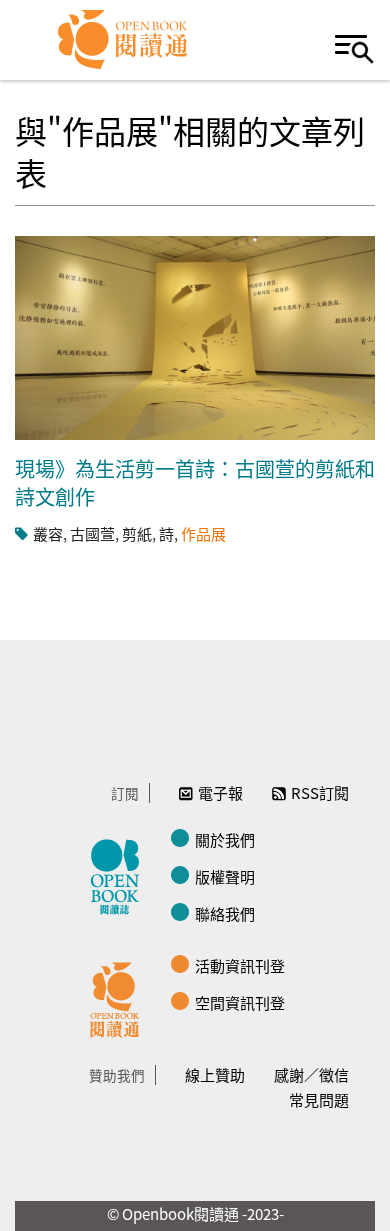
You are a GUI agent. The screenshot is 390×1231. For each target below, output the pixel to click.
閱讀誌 (120, 874)
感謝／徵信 (311, 1074)
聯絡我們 (225, 913)
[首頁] (123, 40)
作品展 (203, 533)
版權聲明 (225, 876)
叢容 (48, 533)
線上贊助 (215, 1074)
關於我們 (225, 839)
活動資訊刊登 (240, 965)
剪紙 (137, 533)
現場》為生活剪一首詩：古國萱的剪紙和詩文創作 (195, 482)
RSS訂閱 (320, 792)
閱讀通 (120, 997)
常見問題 (319, 1099)
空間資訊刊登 (240, 1002)
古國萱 (92, 533)
